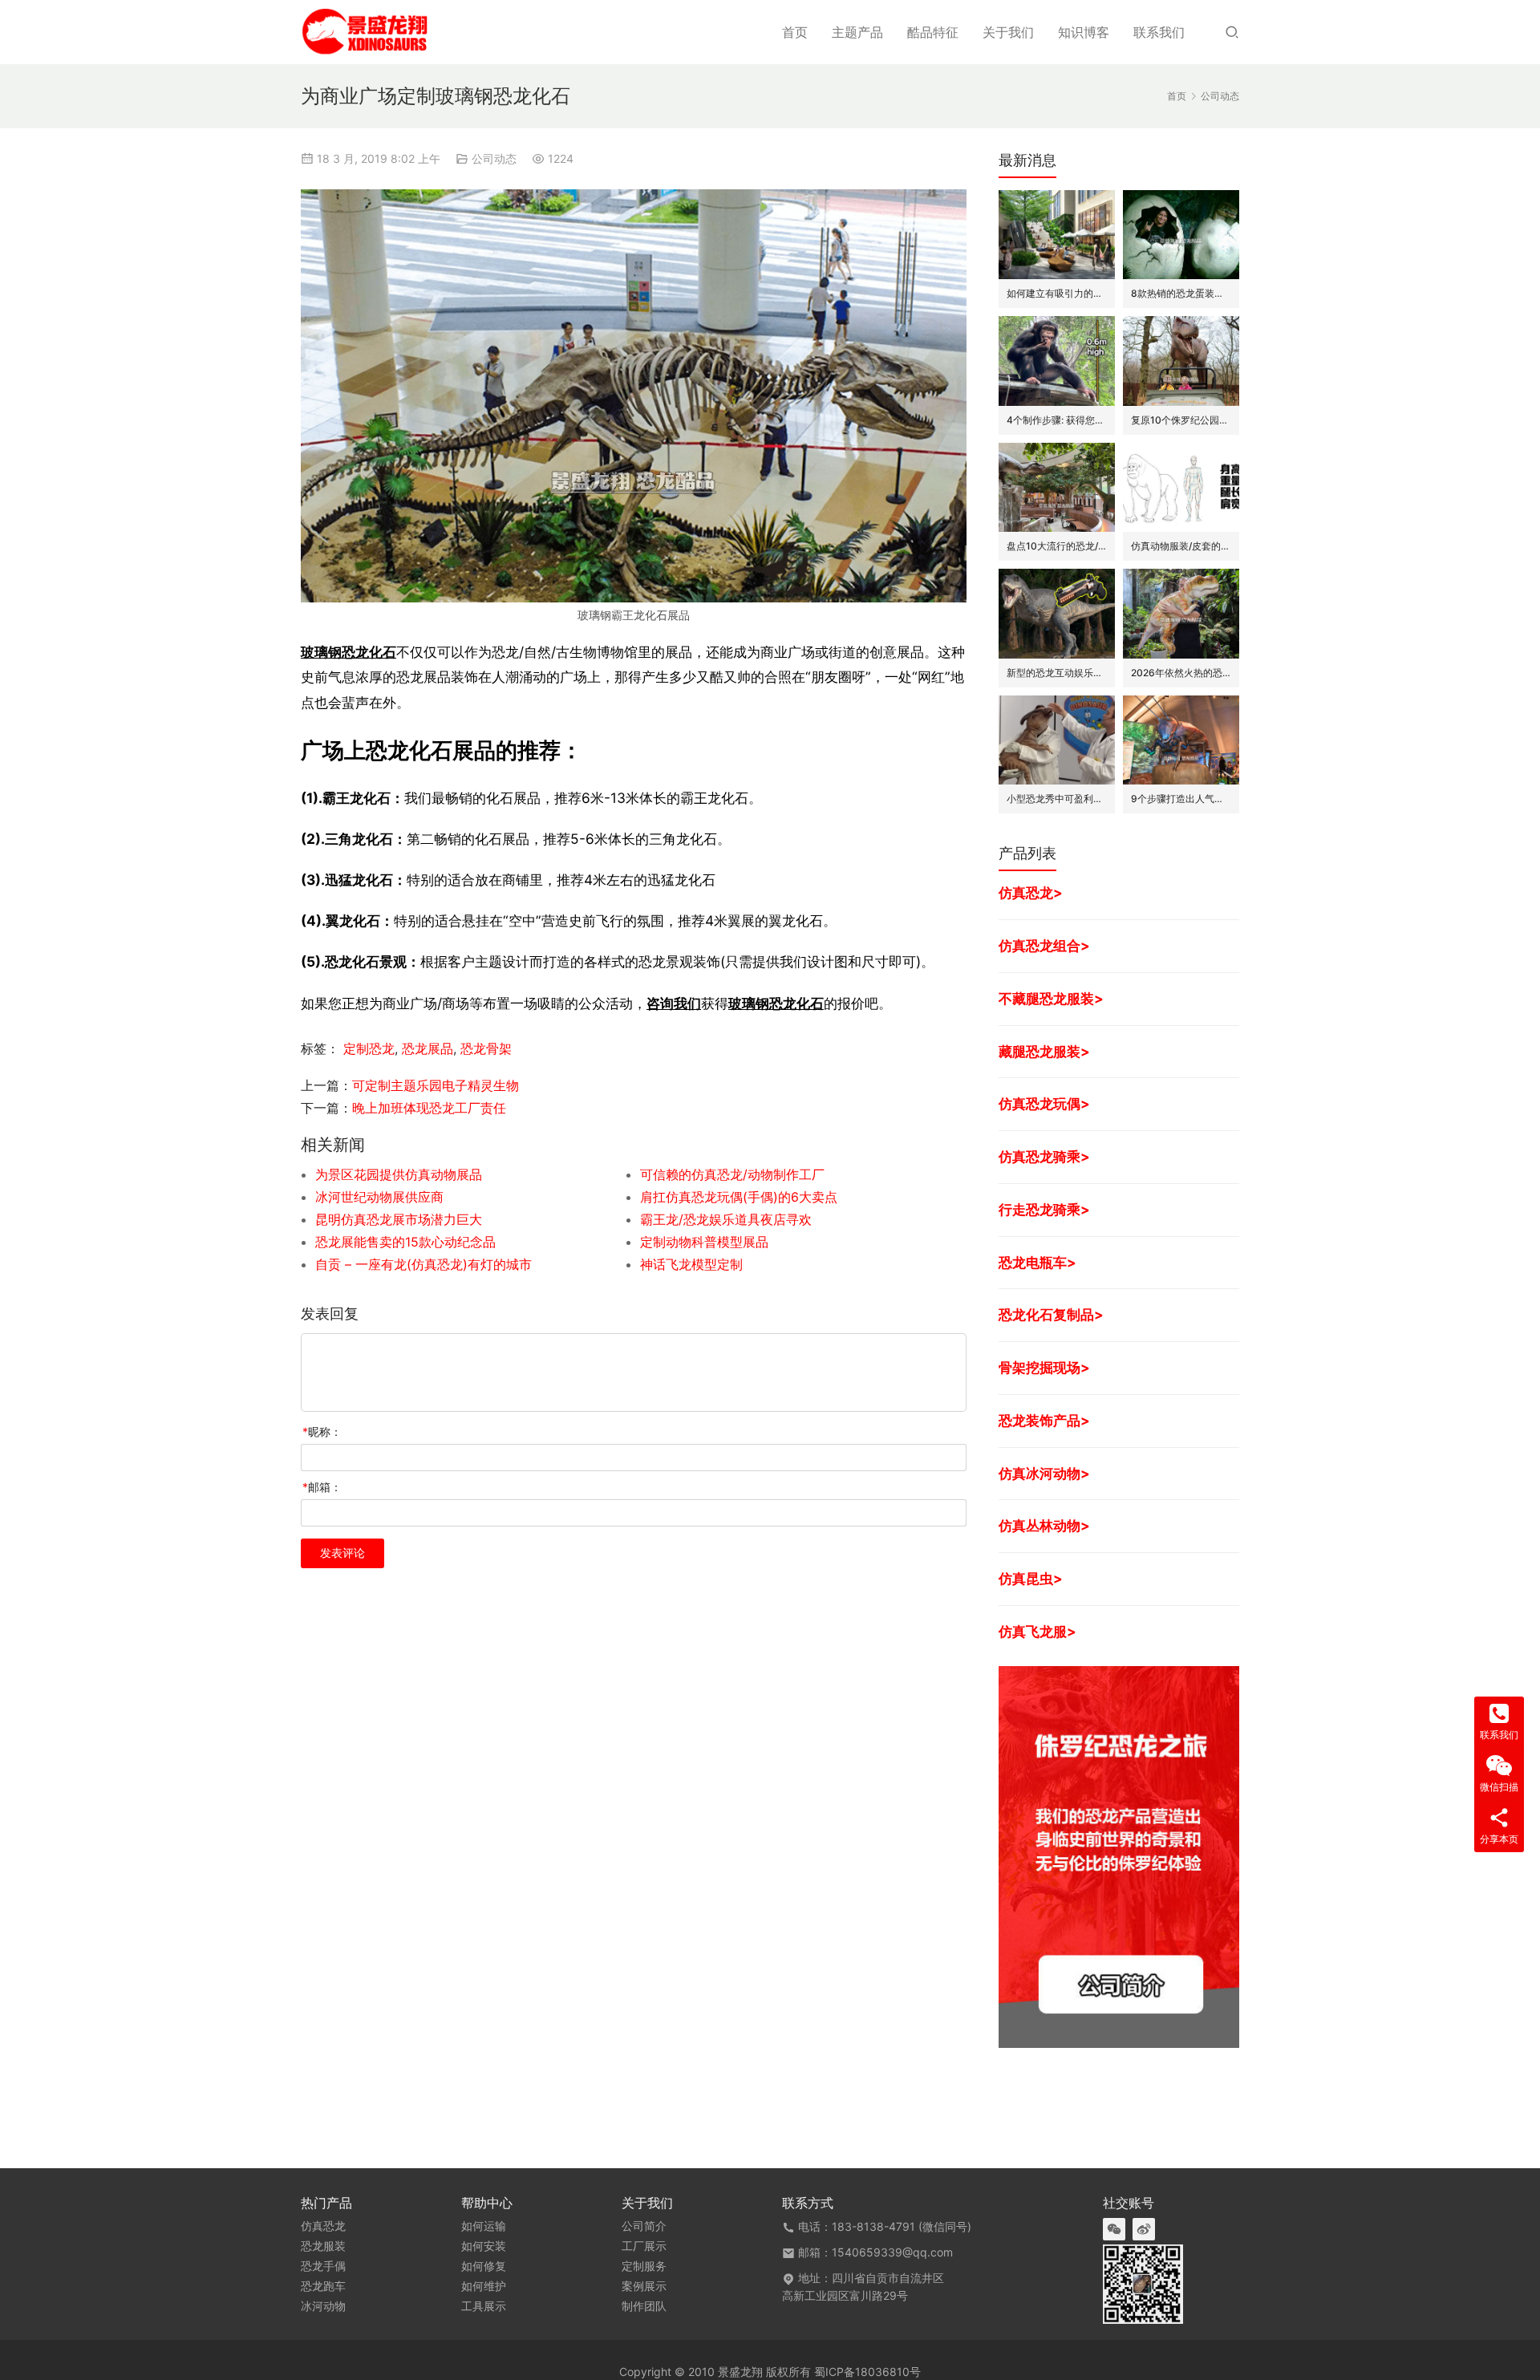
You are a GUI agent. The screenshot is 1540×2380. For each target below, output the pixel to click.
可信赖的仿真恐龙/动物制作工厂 (732, 1174)
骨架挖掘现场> (1044, 1367)
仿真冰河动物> (1044, 1473)
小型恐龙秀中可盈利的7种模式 (1057, 799)
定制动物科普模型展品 (704, 1242)
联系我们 (1159, 32)
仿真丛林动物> (1044, 1525)
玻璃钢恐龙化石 (349, 652)
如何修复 (484, 2266)
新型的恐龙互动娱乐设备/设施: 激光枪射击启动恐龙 (1057, 673)
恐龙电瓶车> (1037, 1262)
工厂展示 (644, 2246)
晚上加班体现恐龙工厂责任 (429, 1108)
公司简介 (644, 2226)
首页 (795, 32)
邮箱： (322, 1487)
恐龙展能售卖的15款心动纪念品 (405, 1242)
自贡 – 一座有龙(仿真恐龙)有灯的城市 (423, 1264)
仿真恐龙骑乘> (1044, 1156)
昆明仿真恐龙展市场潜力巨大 (399, 1219)
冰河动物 (323, 2306)
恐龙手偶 (323, 2266)
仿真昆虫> (1031, 1578)
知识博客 (1084, 32)
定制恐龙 (369, 1048)
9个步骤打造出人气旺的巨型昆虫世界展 (1181, 799)
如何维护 (484, 2286)
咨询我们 (674, 1003)
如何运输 (484, 2226)
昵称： (322, 1431)
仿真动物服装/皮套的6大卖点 (1181, 546)
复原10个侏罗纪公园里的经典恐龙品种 (1181, 420)
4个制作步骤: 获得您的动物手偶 (1057, 420)
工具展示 (484, 2306)
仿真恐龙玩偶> (1044, 1103)
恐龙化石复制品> (1051, 1314)
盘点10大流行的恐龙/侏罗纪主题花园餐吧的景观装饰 (1057, 546)
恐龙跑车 (323, 2286)
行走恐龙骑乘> (1044, 1209)
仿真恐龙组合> (1044, 945)
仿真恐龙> (1031, 892)
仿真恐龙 (323, 2226)
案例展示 (644, 2286)
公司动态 (494, 158)
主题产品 (857, 32)
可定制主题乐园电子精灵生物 (436, 1085)
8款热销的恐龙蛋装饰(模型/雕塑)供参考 (1181, 293)
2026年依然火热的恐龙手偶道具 (1181, 673)
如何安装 (484, 2246)
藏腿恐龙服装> (1044, 1051)
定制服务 (644, 2266)
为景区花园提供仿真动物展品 (399, 1174)
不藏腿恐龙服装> (1051, 998)
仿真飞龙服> (1037, 1631)
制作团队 (644, 2306)
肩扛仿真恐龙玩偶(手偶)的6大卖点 (739, 1197)
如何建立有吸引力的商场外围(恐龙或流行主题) (1057, 293)
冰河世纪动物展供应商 (379, 1197)
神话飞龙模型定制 (691, 1264)
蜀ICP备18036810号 (867, 2372)
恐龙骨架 (486, 1048)
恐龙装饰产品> (1044, 1420)
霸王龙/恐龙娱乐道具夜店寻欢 (726, 1219)
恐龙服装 (323, 2246)
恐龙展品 (428, 1048)
